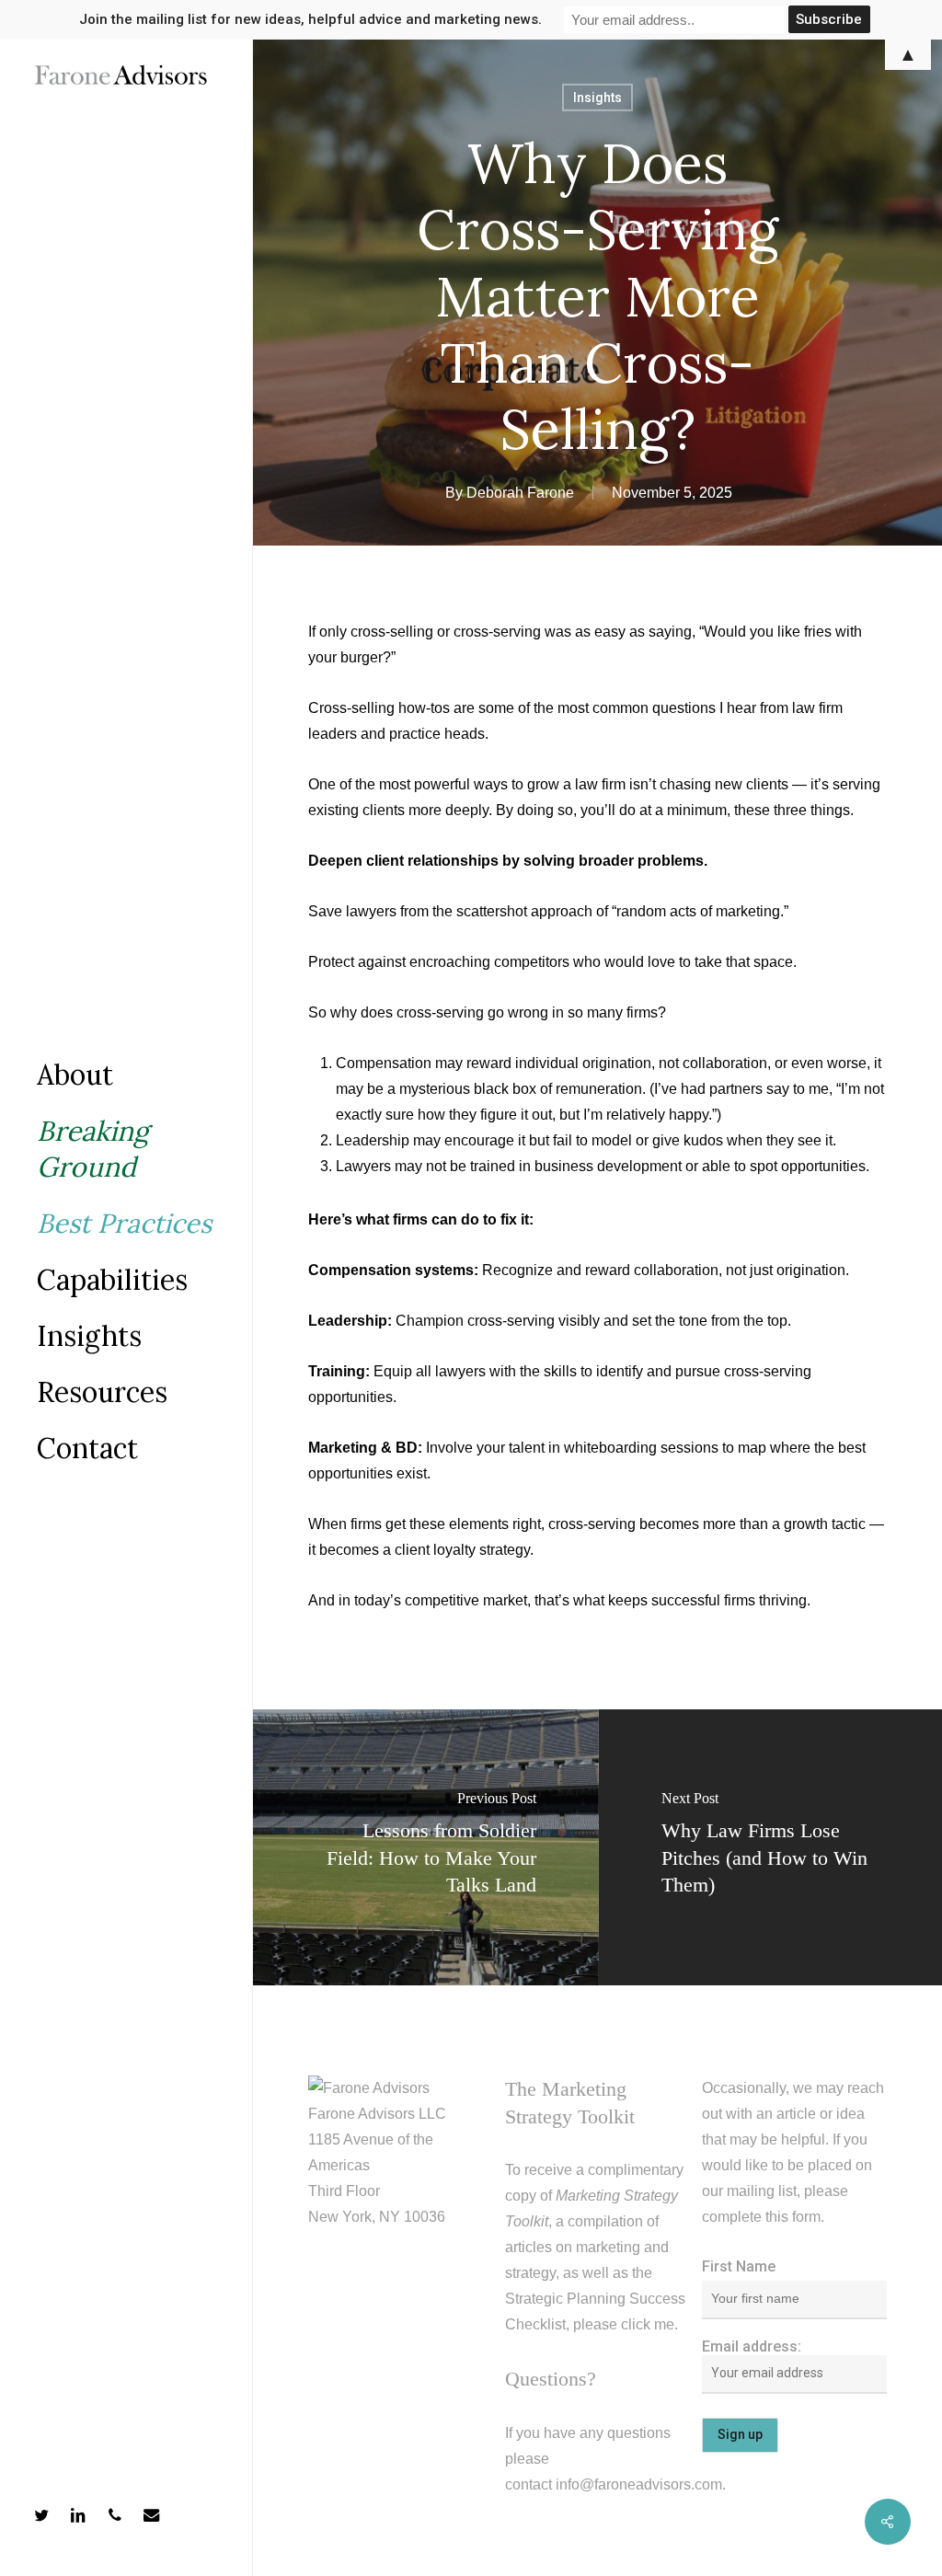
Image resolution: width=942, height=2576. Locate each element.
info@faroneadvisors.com (639, 2484)
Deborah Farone (520, 493)
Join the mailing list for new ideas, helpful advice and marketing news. (310, 19)
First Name (739, 2266)
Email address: (752, 2346)
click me (648, 2324)
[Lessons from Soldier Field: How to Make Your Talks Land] (425, 1847)
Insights (597, 98)
